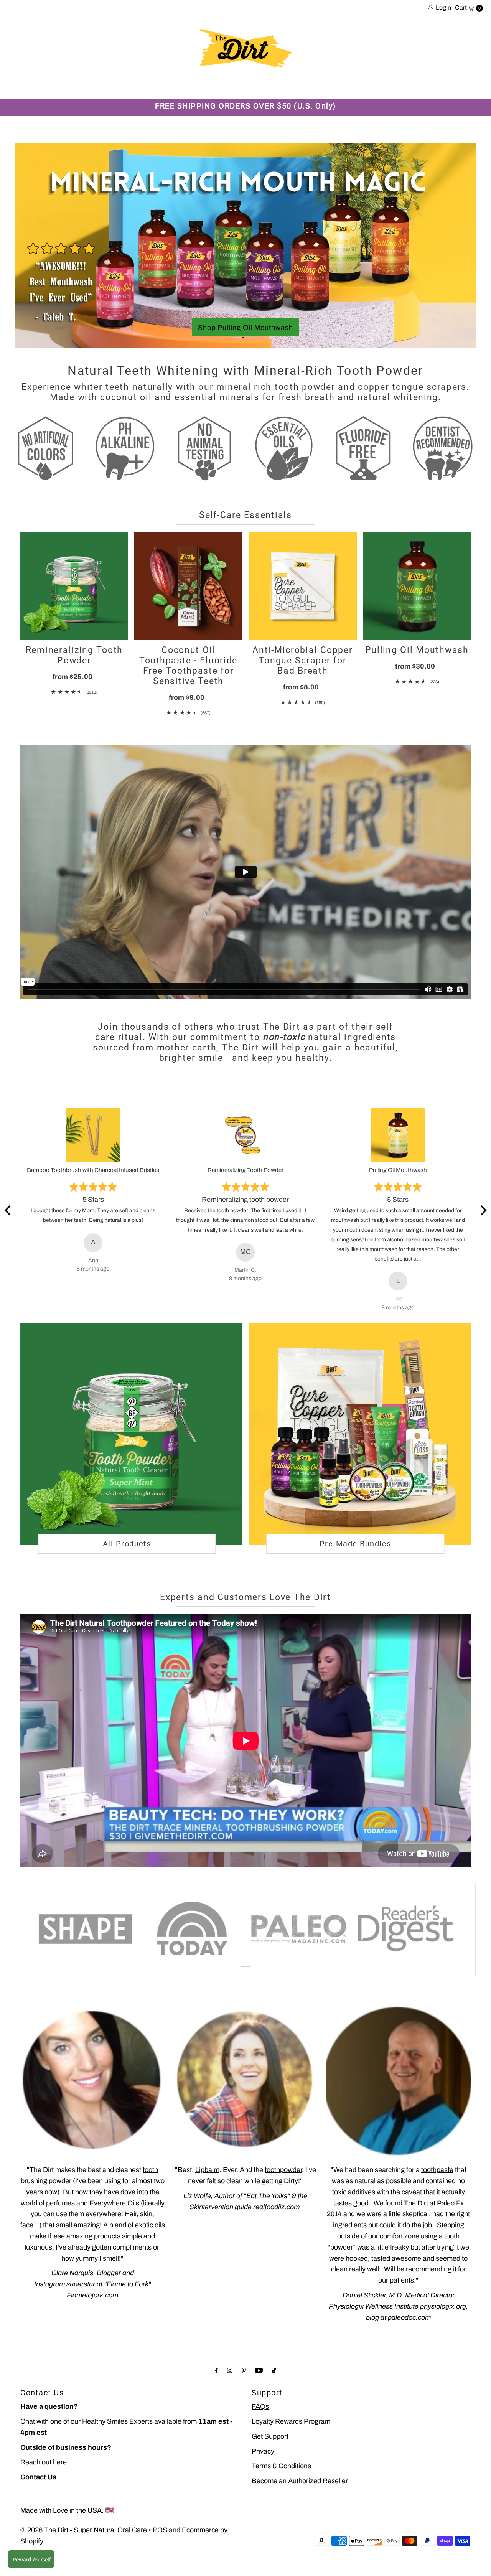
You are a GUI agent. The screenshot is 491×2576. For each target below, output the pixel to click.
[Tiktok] (274, 2396)
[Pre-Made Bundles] (360, 1460)
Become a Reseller (259, 87)
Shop (35, 87)
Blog (212, 87)
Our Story (70, 87)
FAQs (260, 2432)
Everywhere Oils (114, 2228)
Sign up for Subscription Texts (419, 87)
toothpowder (283, 2195)
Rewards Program (166, 87)
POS (160, 2555)
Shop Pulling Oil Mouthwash (190, 328)
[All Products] (132, 1460)
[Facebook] (216, 2396)
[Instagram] (230, 2396)
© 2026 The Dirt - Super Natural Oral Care (84, 2555)
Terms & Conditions (281, 2492)
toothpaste (437, 2195)
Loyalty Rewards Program (291, 2447)
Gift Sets (112, 87)
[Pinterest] (244, 2396)
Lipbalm (207, 2195)
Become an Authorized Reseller (300, 2507)
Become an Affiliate (330, 87)
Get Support (270, 2462)
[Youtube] (259, 2396)
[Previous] (8, 1236)
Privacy (263, 2477)
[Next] (483, 1236)
